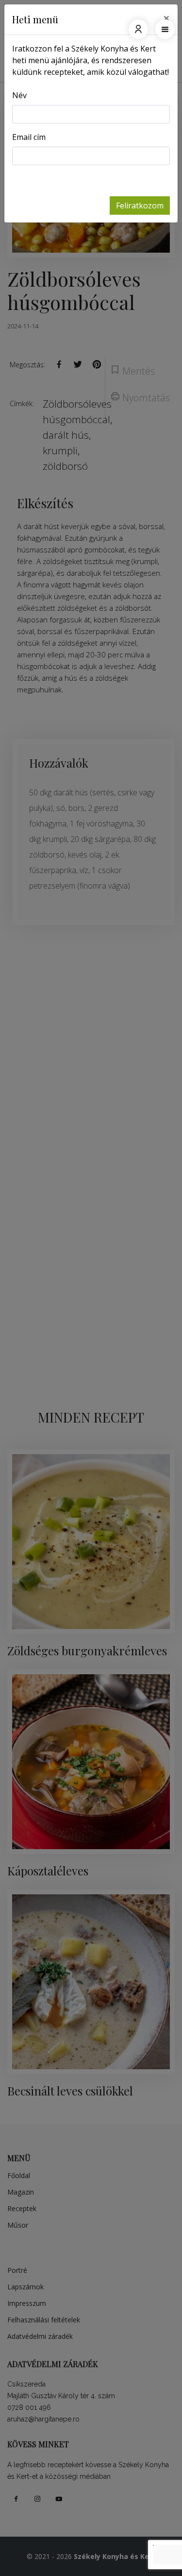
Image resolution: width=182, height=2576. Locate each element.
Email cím (29, 137)
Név (19, 95)
